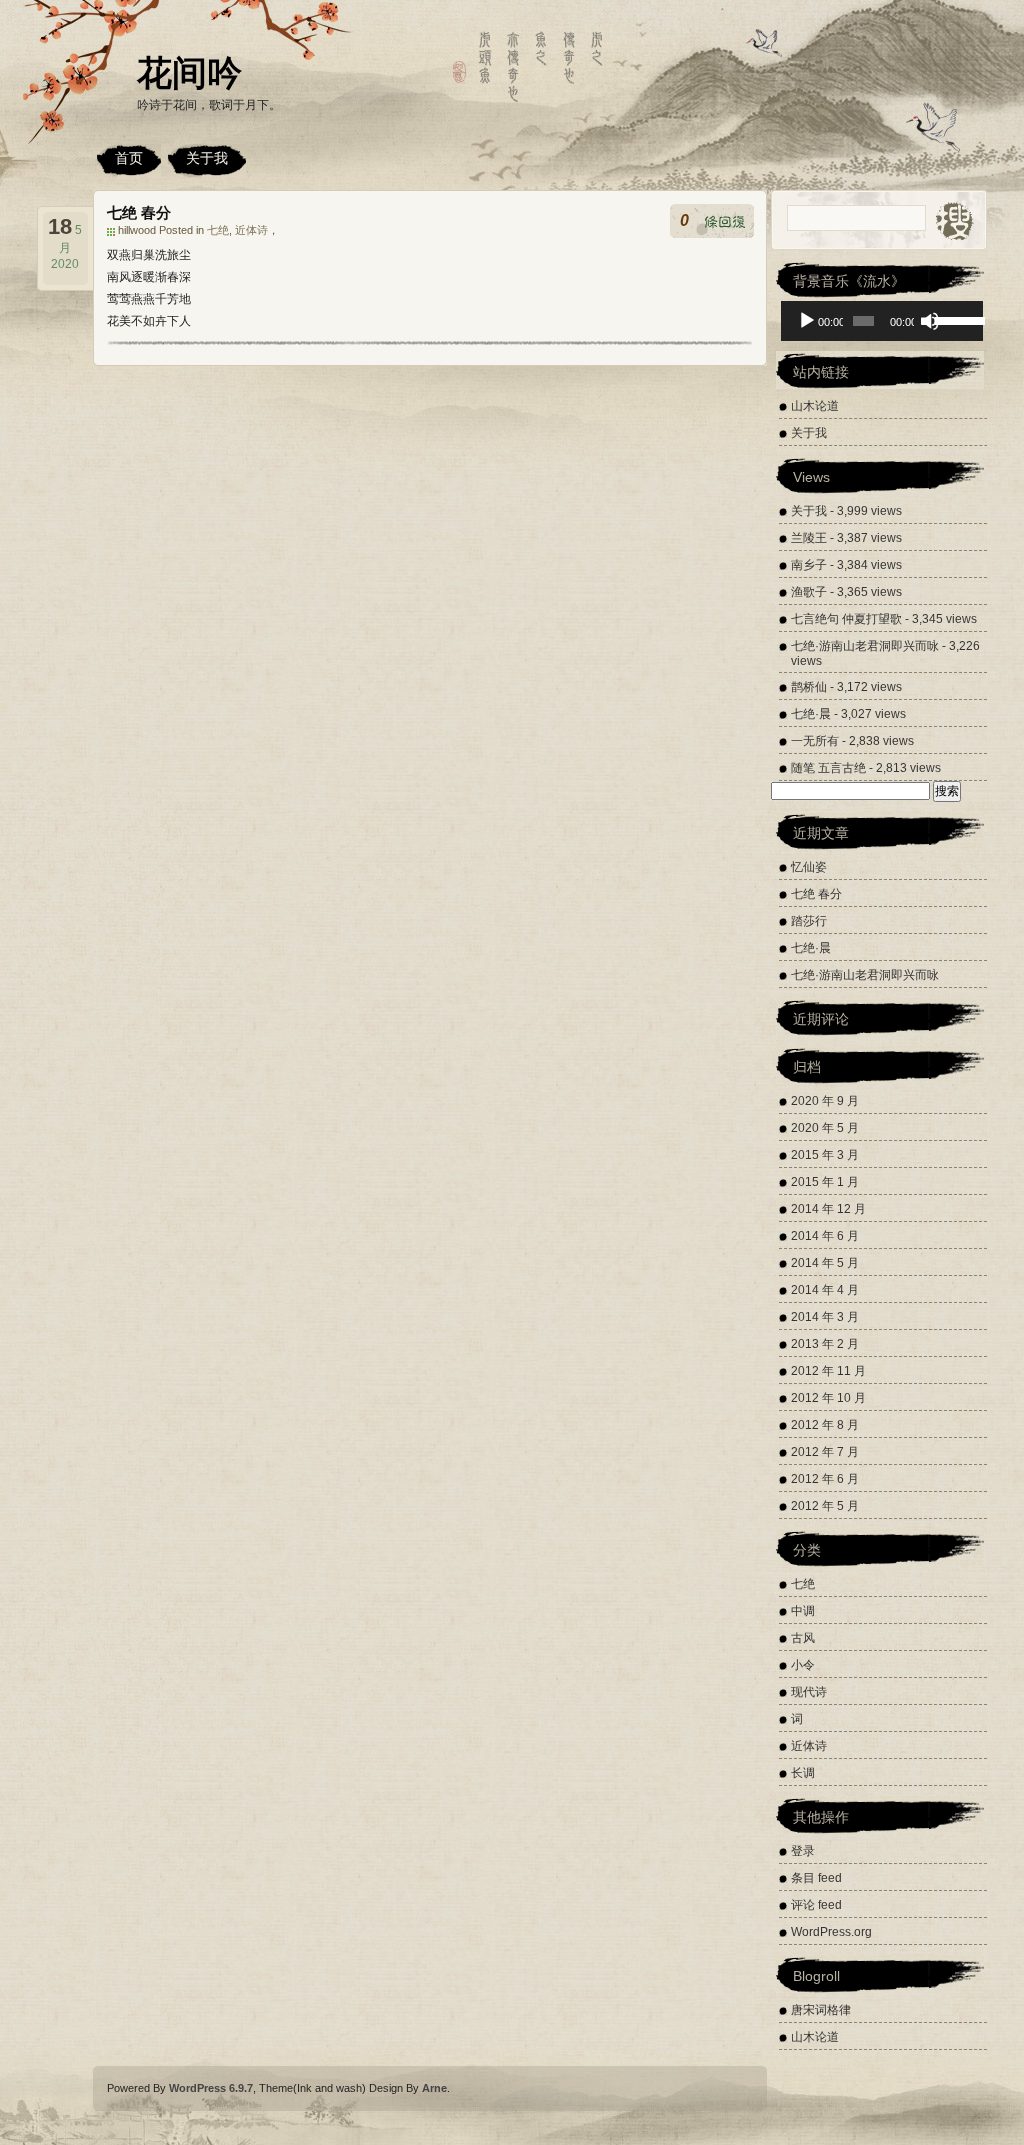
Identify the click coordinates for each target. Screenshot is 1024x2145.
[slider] (954, 319)
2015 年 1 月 (825, 1182)
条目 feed (816, 1878)
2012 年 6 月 (825, 1479)
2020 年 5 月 (825, 1128)
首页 (129, 158)
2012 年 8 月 (825, 1425)
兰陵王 (809, 538)
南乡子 (809, 565)
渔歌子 (809, 592)
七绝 (218, 230)
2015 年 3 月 (825, 1155)
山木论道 (815, 406)
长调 (803, 1773)
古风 (803, 1638)
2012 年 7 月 (825, 1452)
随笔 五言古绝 (828, 768)
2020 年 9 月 (825, 1101)
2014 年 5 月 (825, 1263)
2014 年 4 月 (825, 1290)
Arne (434, 2088)
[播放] (807, 321)
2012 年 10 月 (828, 1398)
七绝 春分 (139, 212)
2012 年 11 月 (828, 1371)
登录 (803, 1851)
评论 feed (816, 1905)
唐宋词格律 (821, 2010)
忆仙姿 (809, 867)
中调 (803, 1611)
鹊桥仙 (809, 687)
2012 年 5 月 (825, 1506)
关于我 (207, 158)
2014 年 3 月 (825, 1317)
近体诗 (251, 230)
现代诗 (809, 1692)
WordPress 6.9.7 (211, 2088)
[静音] (930, 321)
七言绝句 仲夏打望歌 (846, 619)
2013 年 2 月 (825, 1344)
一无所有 (815, 741)
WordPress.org (831, 1932)
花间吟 (189, 72)
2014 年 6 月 (825, 1236)
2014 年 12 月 (828, 1209)
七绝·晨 (811, 714)
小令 (803, 1665)
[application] (882, 321)
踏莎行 (809, 921)
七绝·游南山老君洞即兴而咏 (865, 646)
